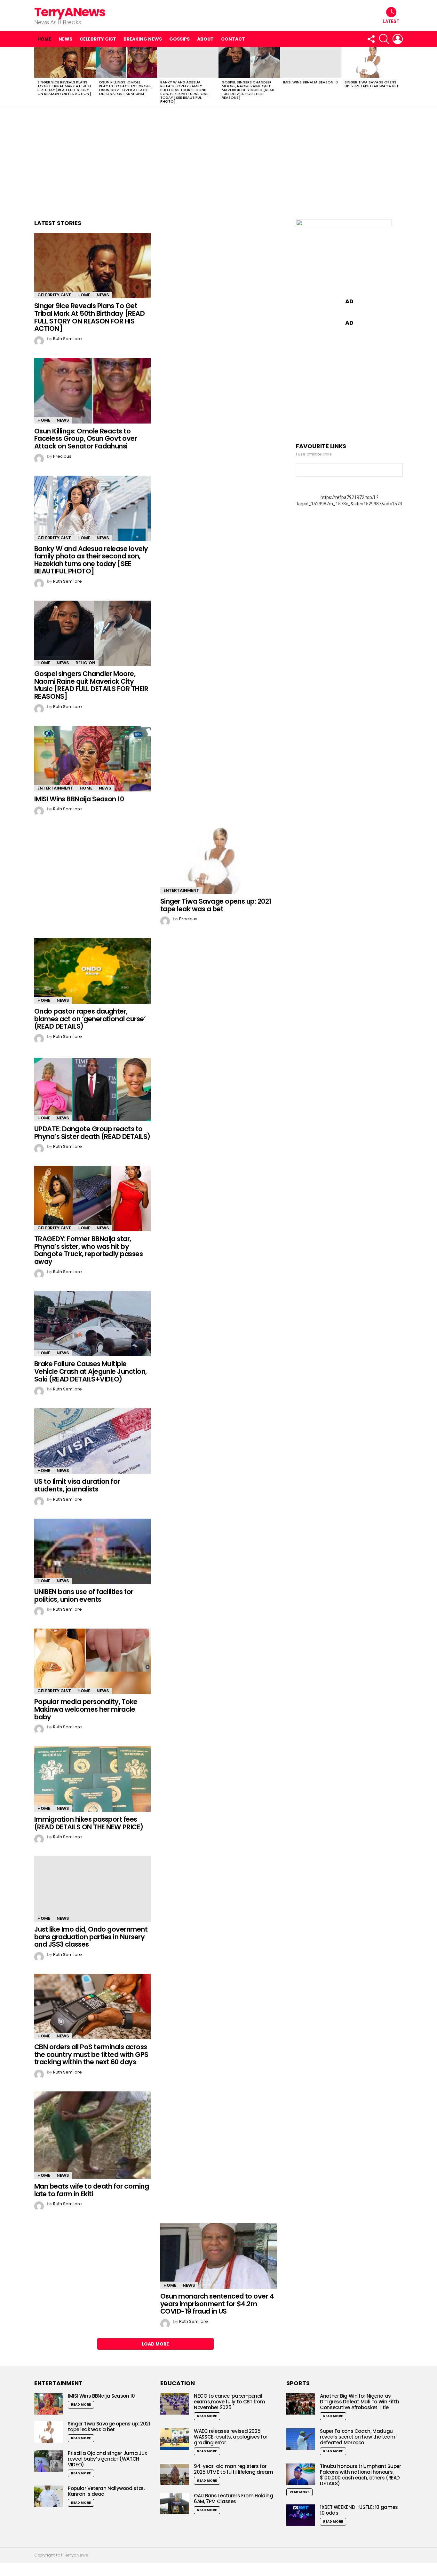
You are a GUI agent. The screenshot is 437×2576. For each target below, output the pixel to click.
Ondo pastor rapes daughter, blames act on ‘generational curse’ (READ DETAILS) (90, 1019)
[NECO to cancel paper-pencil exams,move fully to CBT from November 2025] (175, 2404)
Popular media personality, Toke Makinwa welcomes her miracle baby (86, 1709)
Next (400, 77)
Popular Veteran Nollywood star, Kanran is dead (106, 2491)
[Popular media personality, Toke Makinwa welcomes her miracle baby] (92, 1661)
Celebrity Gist (98, 39)
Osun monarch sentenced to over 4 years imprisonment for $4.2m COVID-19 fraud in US (217, 2304)
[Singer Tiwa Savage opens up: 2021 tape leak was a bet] (372, 62)
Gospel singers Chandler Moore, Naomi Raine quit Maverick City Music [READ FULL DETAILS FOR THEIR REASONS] (248, 90)
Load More (155, 2344)
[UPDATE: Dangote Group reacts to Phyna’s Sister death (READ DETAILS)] (92, 1089)
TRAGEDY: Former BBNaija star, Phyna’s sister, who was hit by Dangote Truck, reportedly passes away (88, 1250)
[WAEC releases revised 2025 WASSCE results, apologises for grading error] (175, 2439)
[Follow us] (371, 39)
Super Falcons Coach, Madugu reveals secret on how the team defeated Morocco (358, 2437)
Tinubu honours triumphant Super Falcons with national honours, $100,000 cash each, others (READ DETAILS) (360, 2475)
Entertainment (55, 788)
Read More (81, 2405)
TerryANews (70, 12)
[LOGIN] (398, 39)
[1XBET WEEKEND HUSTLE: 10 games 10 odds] (301, 2515)
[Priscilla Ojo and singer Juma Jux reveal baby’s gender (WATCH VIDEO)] (49, 2461)
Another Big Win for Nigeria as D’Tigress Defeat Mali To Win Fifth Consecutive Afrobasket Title (359, 2402)
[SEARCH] (384, 39)
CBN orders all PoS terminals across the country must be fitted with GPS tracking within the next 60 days (91, 2054)
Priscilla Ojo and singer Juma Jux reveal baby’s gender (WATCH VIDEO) (107, 2459)
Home (44, 39)
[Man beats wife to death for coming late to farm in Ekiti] (92, 2135)
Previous (37, 77)
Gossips (179, 39)
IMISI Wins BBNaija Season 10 (310, 82)
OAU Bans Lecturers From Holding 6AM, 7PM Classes (233, 2498)
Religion (85, 663)
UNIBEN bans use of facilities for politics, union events (84, 1595)
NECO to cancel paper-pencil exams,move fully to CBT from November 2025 (230, 2402)
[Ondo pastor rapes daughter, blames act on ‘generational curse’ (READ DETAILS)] (92, 971)
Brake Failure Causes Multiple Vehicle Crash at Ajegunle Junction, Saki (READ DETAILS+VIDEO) (91, 1371)
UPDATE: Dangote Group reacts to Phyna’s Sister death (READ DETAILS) (92, 1133)
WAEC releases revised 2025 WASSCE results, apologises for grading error (231, 2437)
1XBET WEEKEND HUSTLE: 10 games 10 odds (359, 2510)
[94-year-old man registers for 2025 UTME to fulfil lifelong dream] (175, 2474)
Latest (391, 21)
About (205, 39)
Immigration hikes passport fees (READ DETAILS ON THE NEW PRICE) (89, 1823)
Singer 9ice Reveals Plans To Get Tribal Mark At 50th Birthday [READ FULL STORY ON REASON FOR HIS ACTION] (64, 88)
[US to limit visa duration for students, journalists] (92, 1441)
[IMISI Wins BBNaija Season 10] (311, 62)
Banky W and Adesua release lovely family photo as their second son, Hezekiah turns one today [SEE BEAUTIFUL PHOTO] (184, 92)
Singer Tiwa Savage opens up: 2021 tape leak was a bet (372, 84)
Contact (233, 39)
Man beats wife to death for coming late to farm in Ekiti (91, 2190)
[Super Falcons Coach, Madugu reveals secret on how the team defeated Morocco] (301, 2439)
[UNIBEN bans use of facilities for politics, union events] (92, 1552)
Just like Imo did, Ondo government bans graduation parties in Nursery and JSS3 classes (91, 1937)
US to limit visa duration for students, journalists (77, 1485)
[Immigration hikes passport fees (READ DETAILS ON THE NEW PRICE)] (92, 1779)
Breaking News (143, 39)
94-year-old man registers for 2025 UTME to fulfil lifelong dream (233, 2469)
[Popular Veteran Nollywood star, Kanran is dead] (49, 2496)
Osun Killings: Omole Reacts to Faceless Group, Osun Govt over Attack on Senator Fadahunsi (126, 88)
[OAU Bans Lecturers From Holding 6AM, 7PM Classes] (175, 2504)
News (65, 39)
